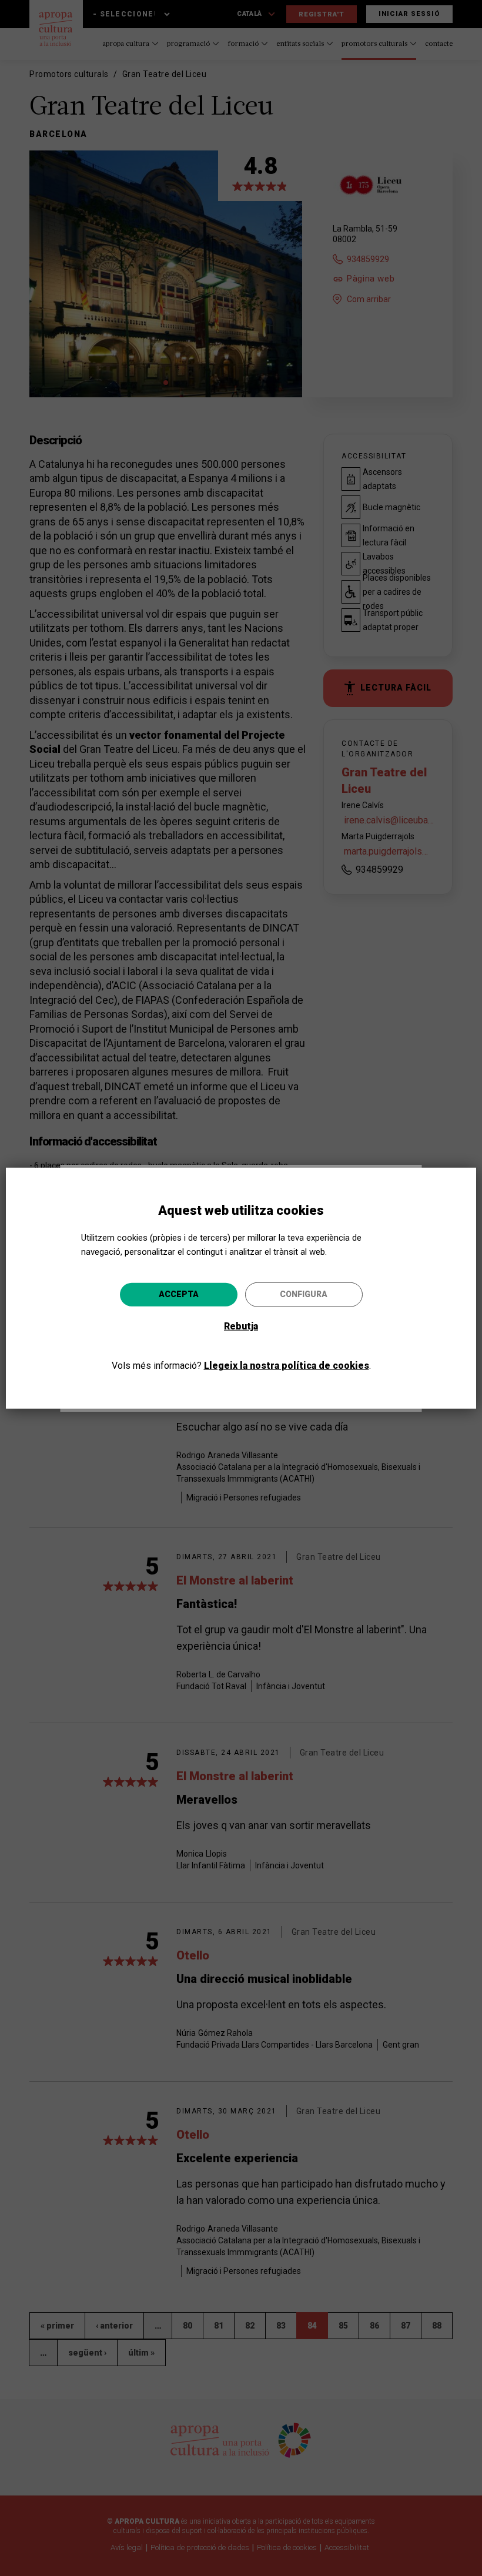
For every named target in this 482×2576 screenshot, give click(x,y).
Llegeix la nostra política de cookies (287, 1366)
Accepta (179, 1294)
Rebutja (241, 1326)
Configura (304, 1294)
